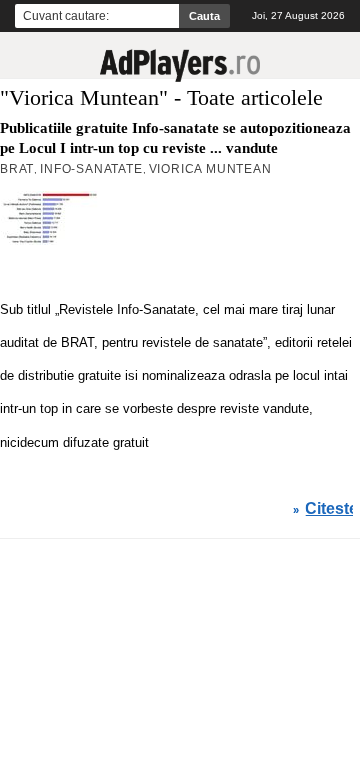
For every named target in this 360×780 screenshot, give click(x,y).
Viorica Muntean (210, 169)
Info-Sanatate (91, 169)
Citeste (331, 509)
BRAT (17, 169)
